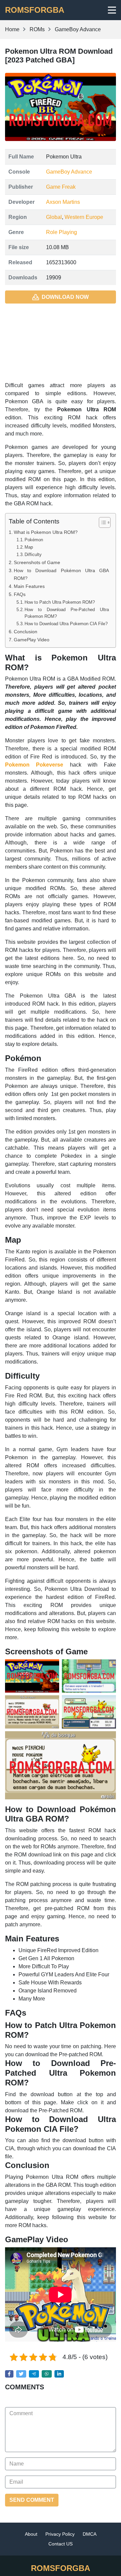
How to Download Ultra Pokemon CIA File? (66, 624)
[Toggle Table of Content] (101, 522)
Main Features (29, 586)
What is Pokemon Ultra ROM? (46, 532)
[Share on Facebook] (9, 2374)
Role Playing (62, 232)
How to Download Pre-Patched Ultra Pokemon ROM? (67, 613)
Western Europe (84, 217)
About (31, 2534)
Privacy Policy (60, 2534)
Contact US (61, 2544)
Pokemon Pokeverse (34, 765)
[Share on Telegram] (34, 2374)
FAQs (20, 594)
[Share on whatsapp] (47, 2374)
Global (54, 217)
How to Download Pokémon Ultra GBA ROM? (61, 574)
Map (29, 547)
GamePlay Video (32, 640)
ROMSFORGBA (35, 10)
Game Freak (61, 187)
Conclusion (26, 632)
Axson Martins (63, 202)
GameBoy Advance (69, 172)
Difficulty (33, 555)
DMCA (90, 2534)
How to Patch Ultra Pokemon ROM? (60, 602)
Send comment (32, 2500)
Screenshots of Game (37, 562)
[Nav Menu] (112, 10)
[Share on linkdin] (59, 2374)
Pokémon (34, 540)
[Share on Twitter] (21, 2374)
